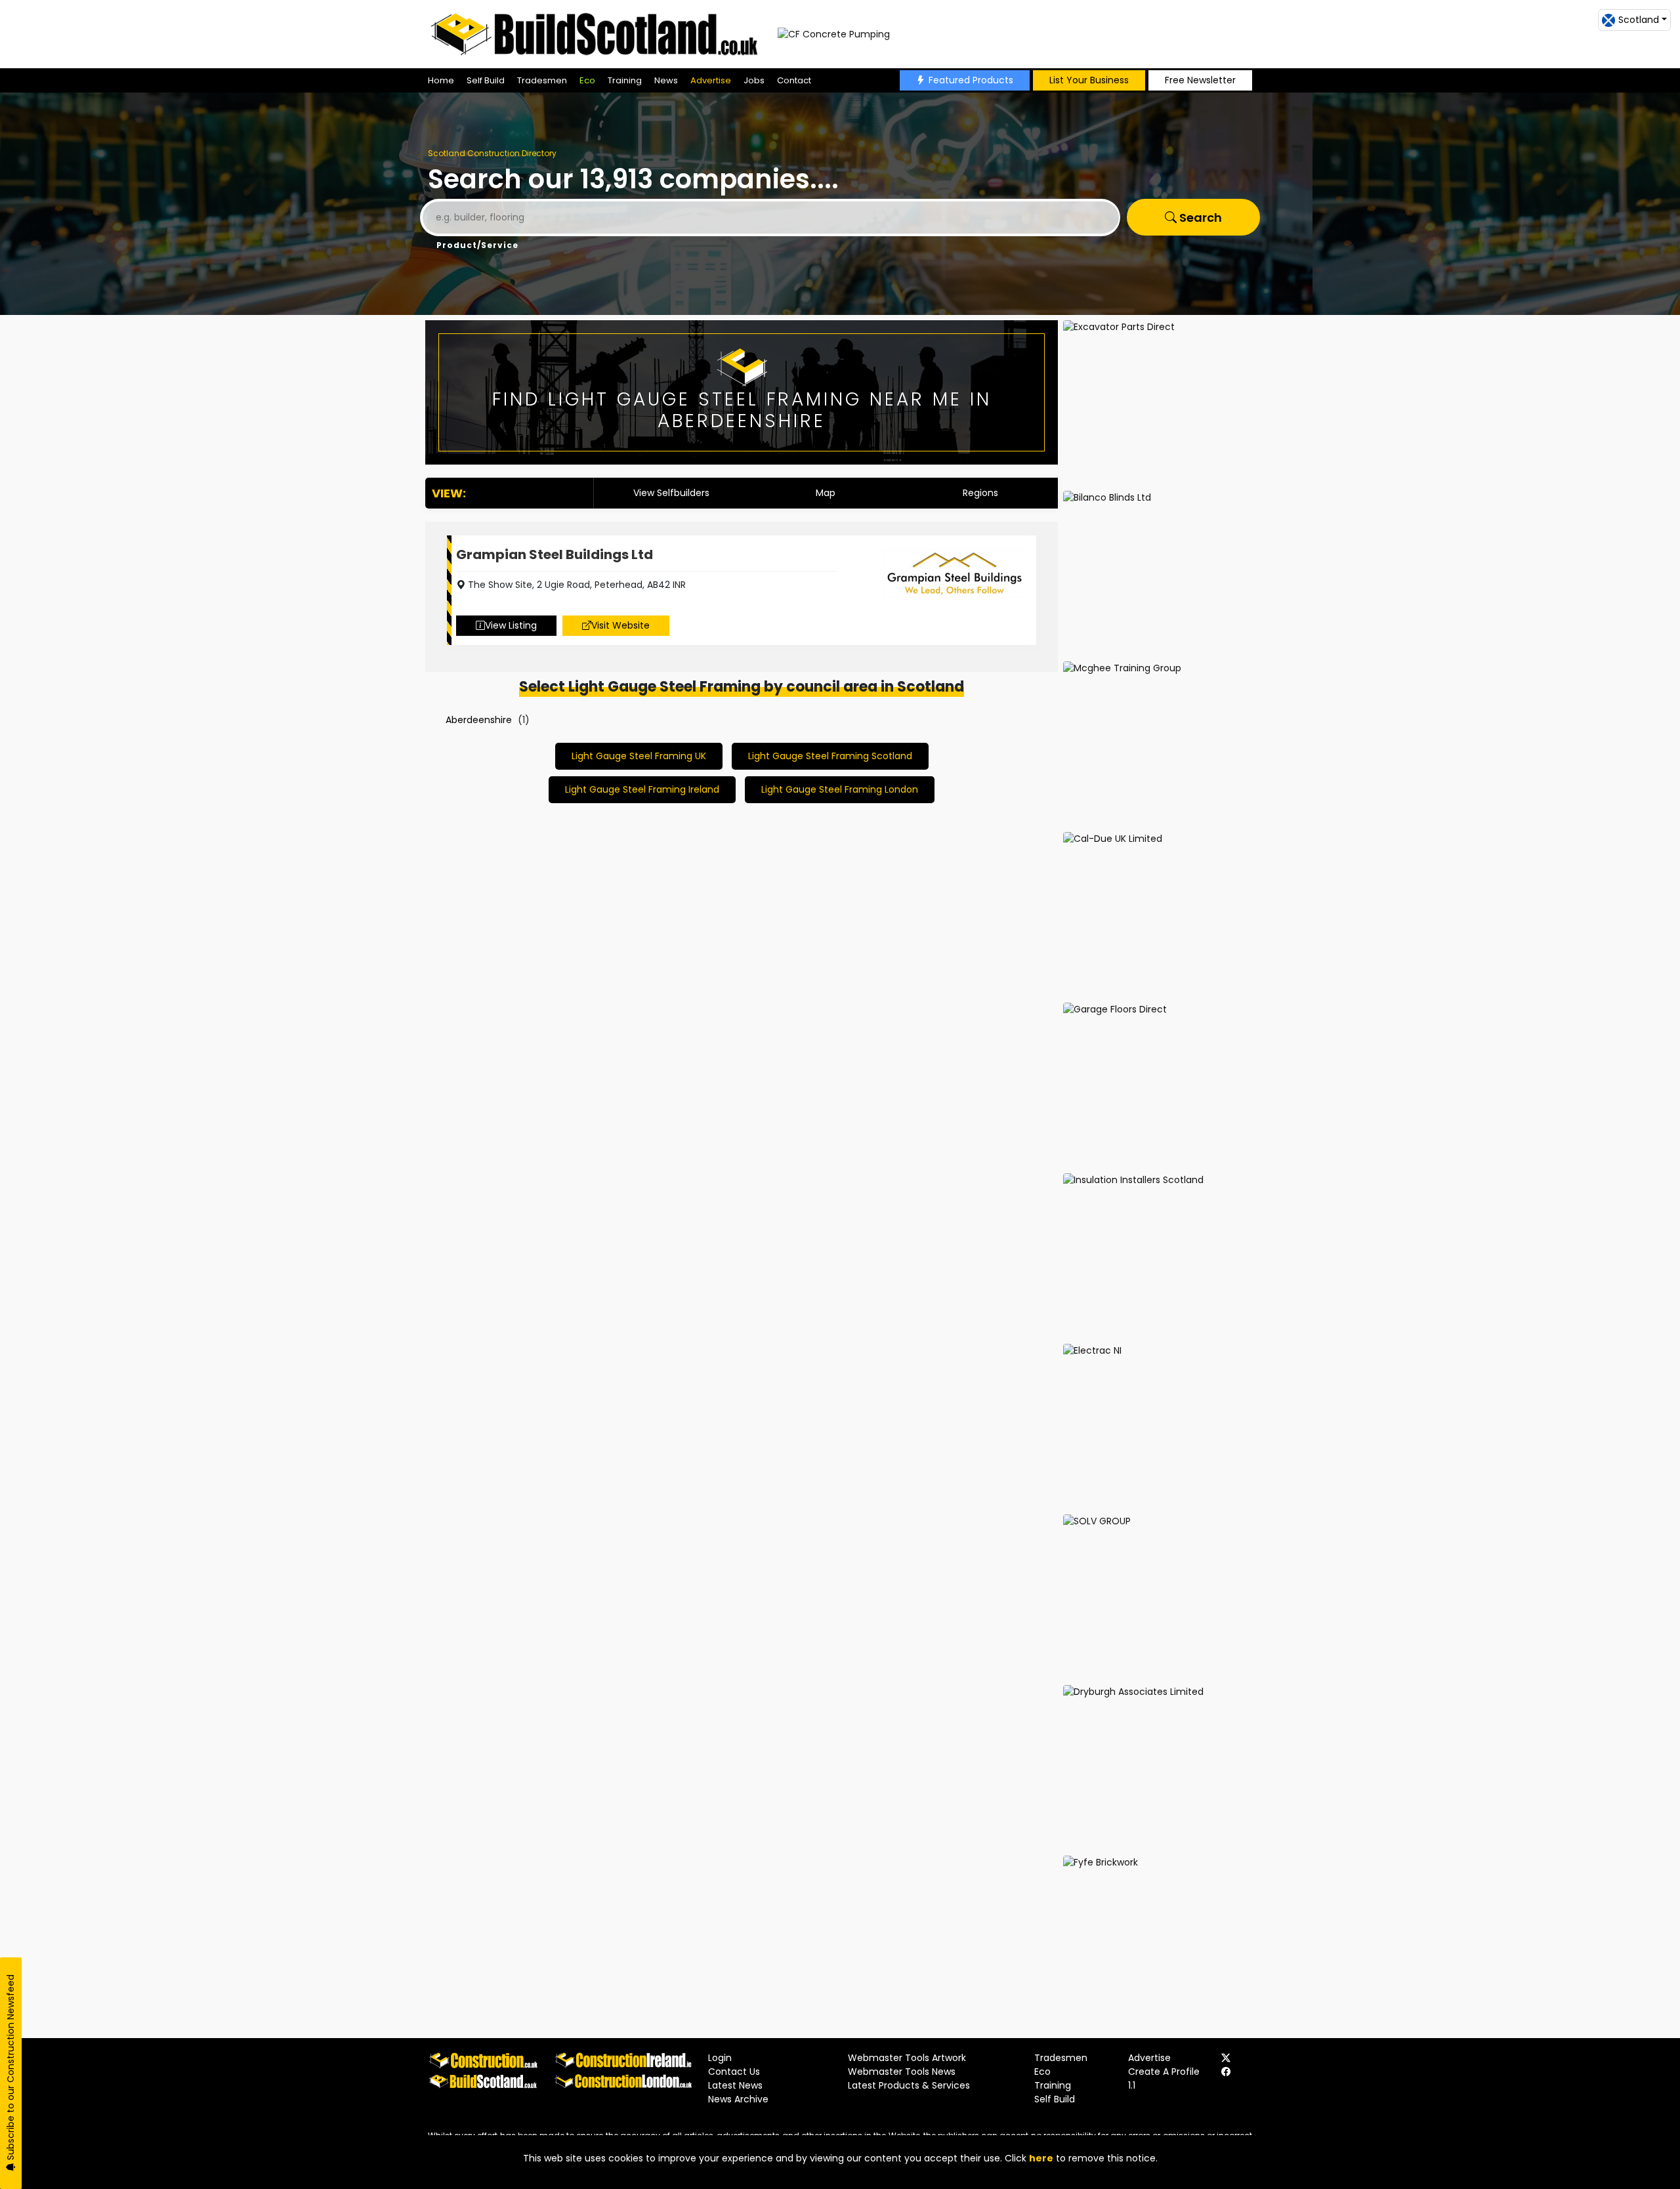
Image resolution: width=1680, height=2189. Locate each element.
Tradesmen (542, 80)
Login (720, 2058)
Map (826, 493)
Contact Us (734, 2072)
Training (625, 80)
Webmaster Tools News (902, 2072)
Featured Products (971, 80)
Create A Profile (1164, 2072)
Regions (980, 493)
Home (441, 80)
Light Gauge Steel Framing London (840, 789)
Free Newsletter (1200, 80)
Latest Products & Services (909, 2085)
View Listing (511, 625)
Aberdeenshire (479, 720)
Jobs (754, 80)
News (666, 80)
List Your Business (1089, 80)
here (1041, 2158)
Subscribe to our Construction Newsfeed (10, 2069)
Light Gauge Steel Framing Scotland (830, 756)
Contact (794, 80)
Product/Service (477, 245)
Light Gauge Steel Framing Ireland (642, 789)
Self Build (486, 80)
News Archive (738, 2099)
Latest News (735, 2085)
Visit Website (620, 625)
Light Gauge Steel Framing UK (639, 756)
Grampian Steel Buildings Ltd (555, 554)
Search (1199, 218)
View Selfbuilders (671, 493)
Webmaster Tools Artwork (907, 2058)
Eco (587, 80)
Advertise (711, 80)
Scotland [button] (1639, 20)
